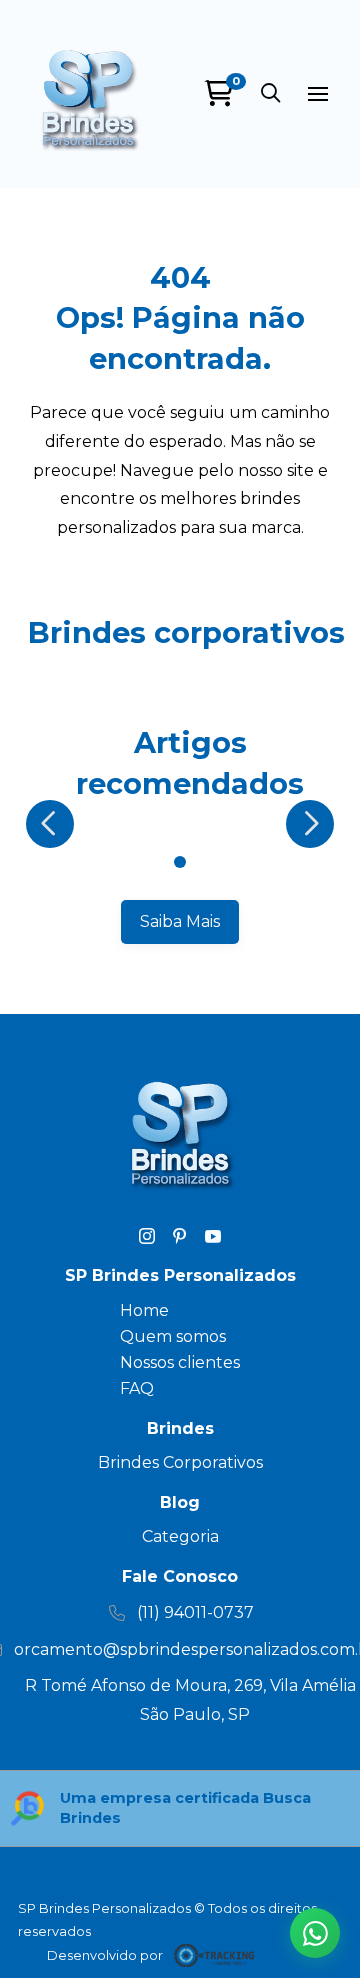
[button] (270, 94)
